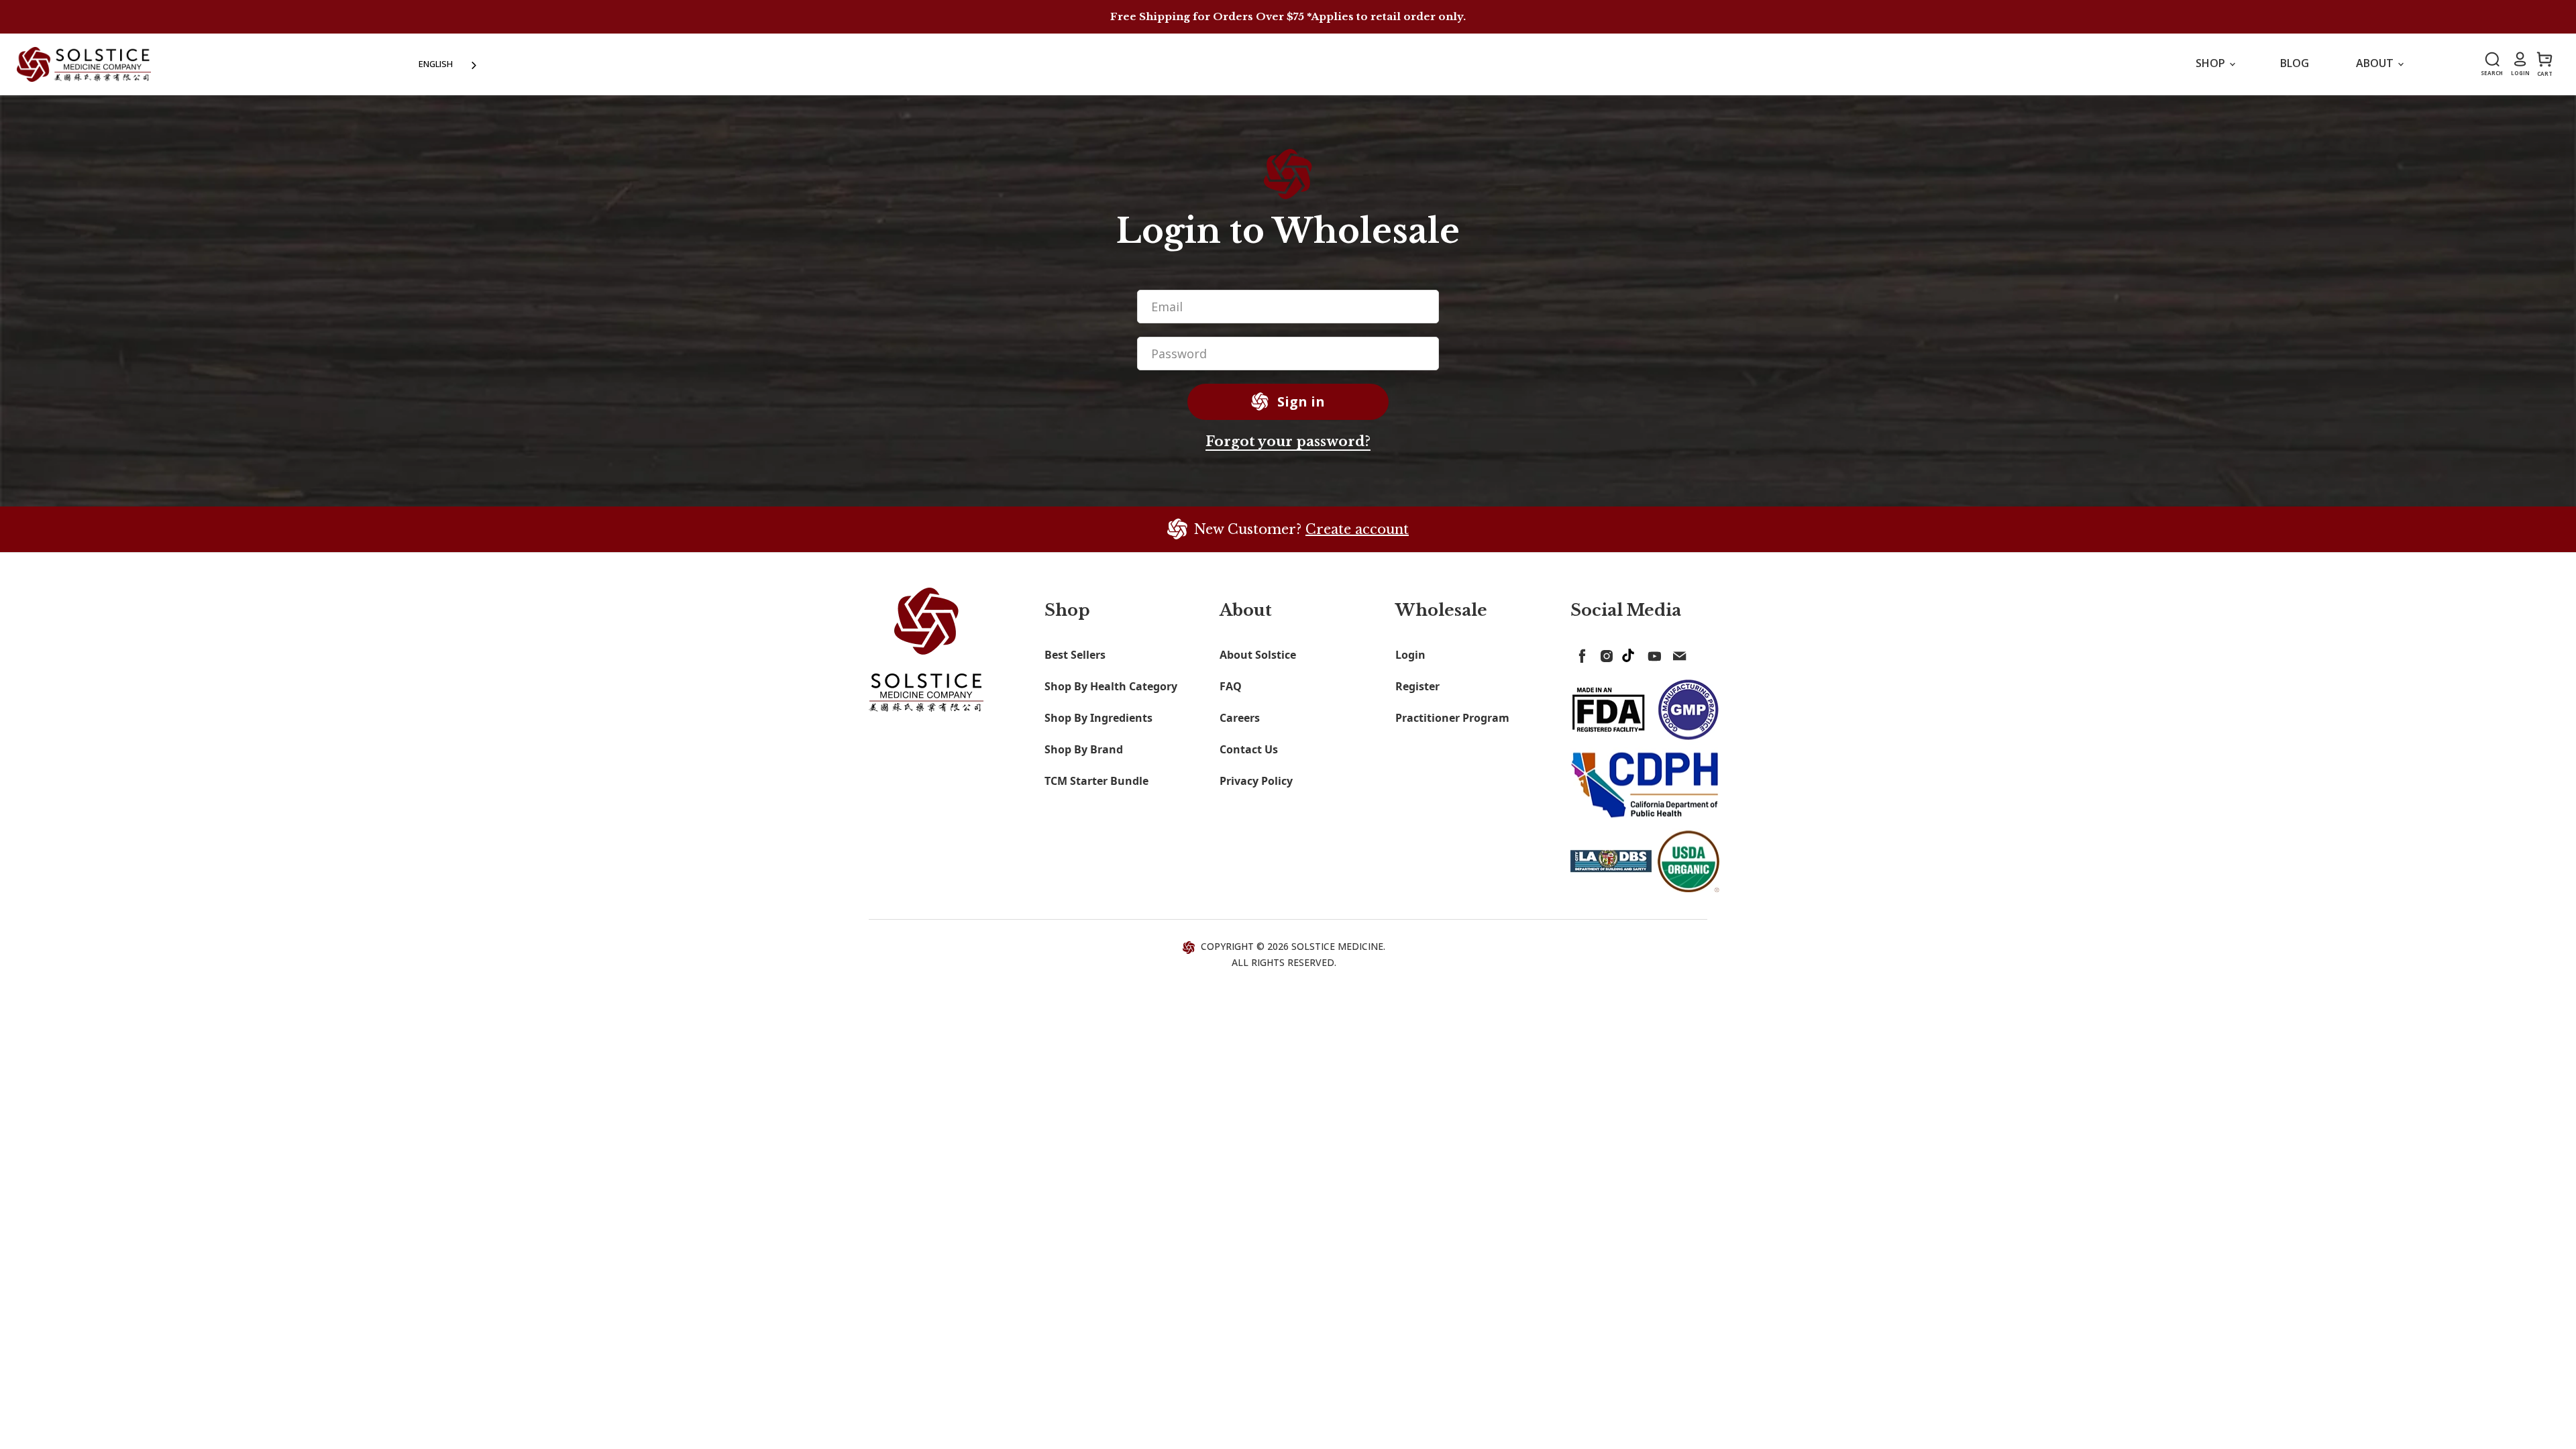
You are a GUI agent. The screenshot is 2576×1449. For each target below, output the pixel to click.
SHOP (2212, 63)
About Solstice (1258, 655)
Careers (1240, 718)
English (436, 64)
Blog (2295, 63)
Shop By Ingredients (1098, 718)
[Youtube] (1652, 653)
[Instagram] (1604, 653)
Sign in (1299, 401)
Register (1417, 686)
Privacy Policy (1256, 781)
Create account (1357, 529)
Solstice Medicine (1337, 946)
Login (1410, 655)
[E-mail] (1676, 653)
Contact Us (1249, 749)
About (2376, 63)
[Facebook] (1580, 653)
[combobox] (449, 64)
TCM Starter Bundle (1096, 781)
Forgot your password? (1288, 441)
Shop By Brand (1084, 749)
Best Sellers (1075, 655)
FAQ (1231, 686)
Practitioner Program (1452, 718)
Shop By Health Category (1111, 686)
